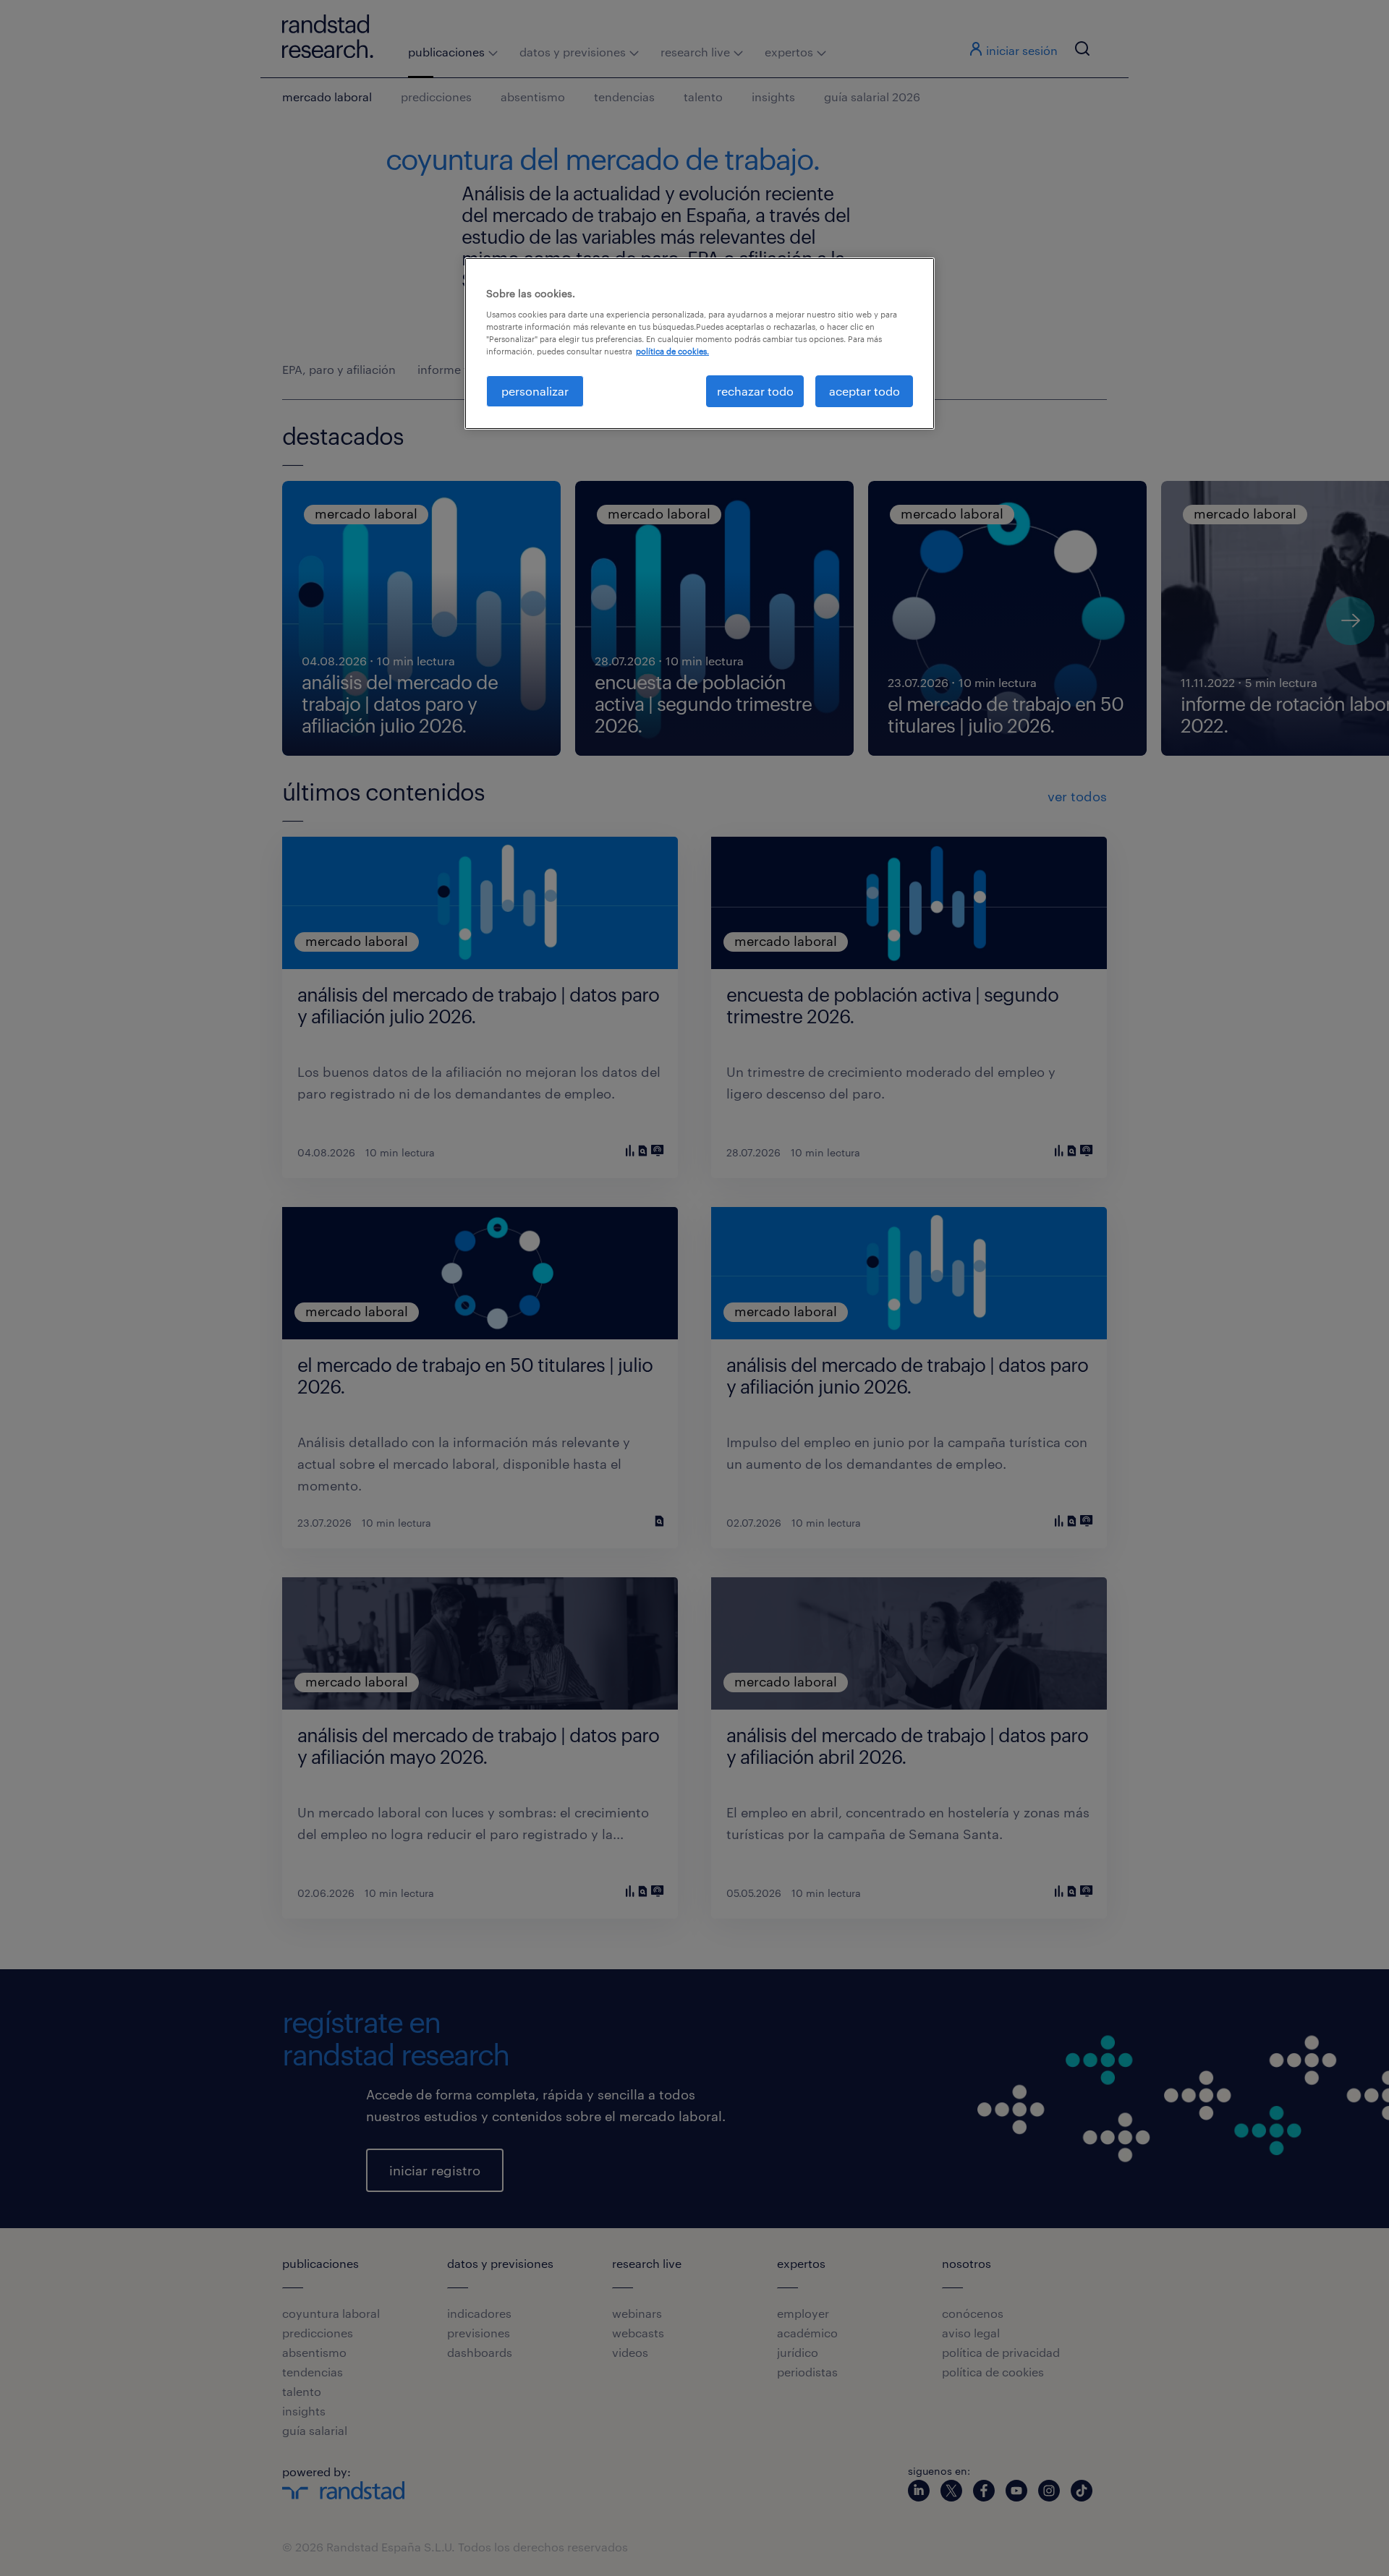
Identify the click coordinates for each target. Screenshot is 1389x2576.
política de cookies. (672, 351)
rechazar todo (755, 391)
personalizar (535, 391)
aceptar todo (865, 391)
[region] (700, 344)
